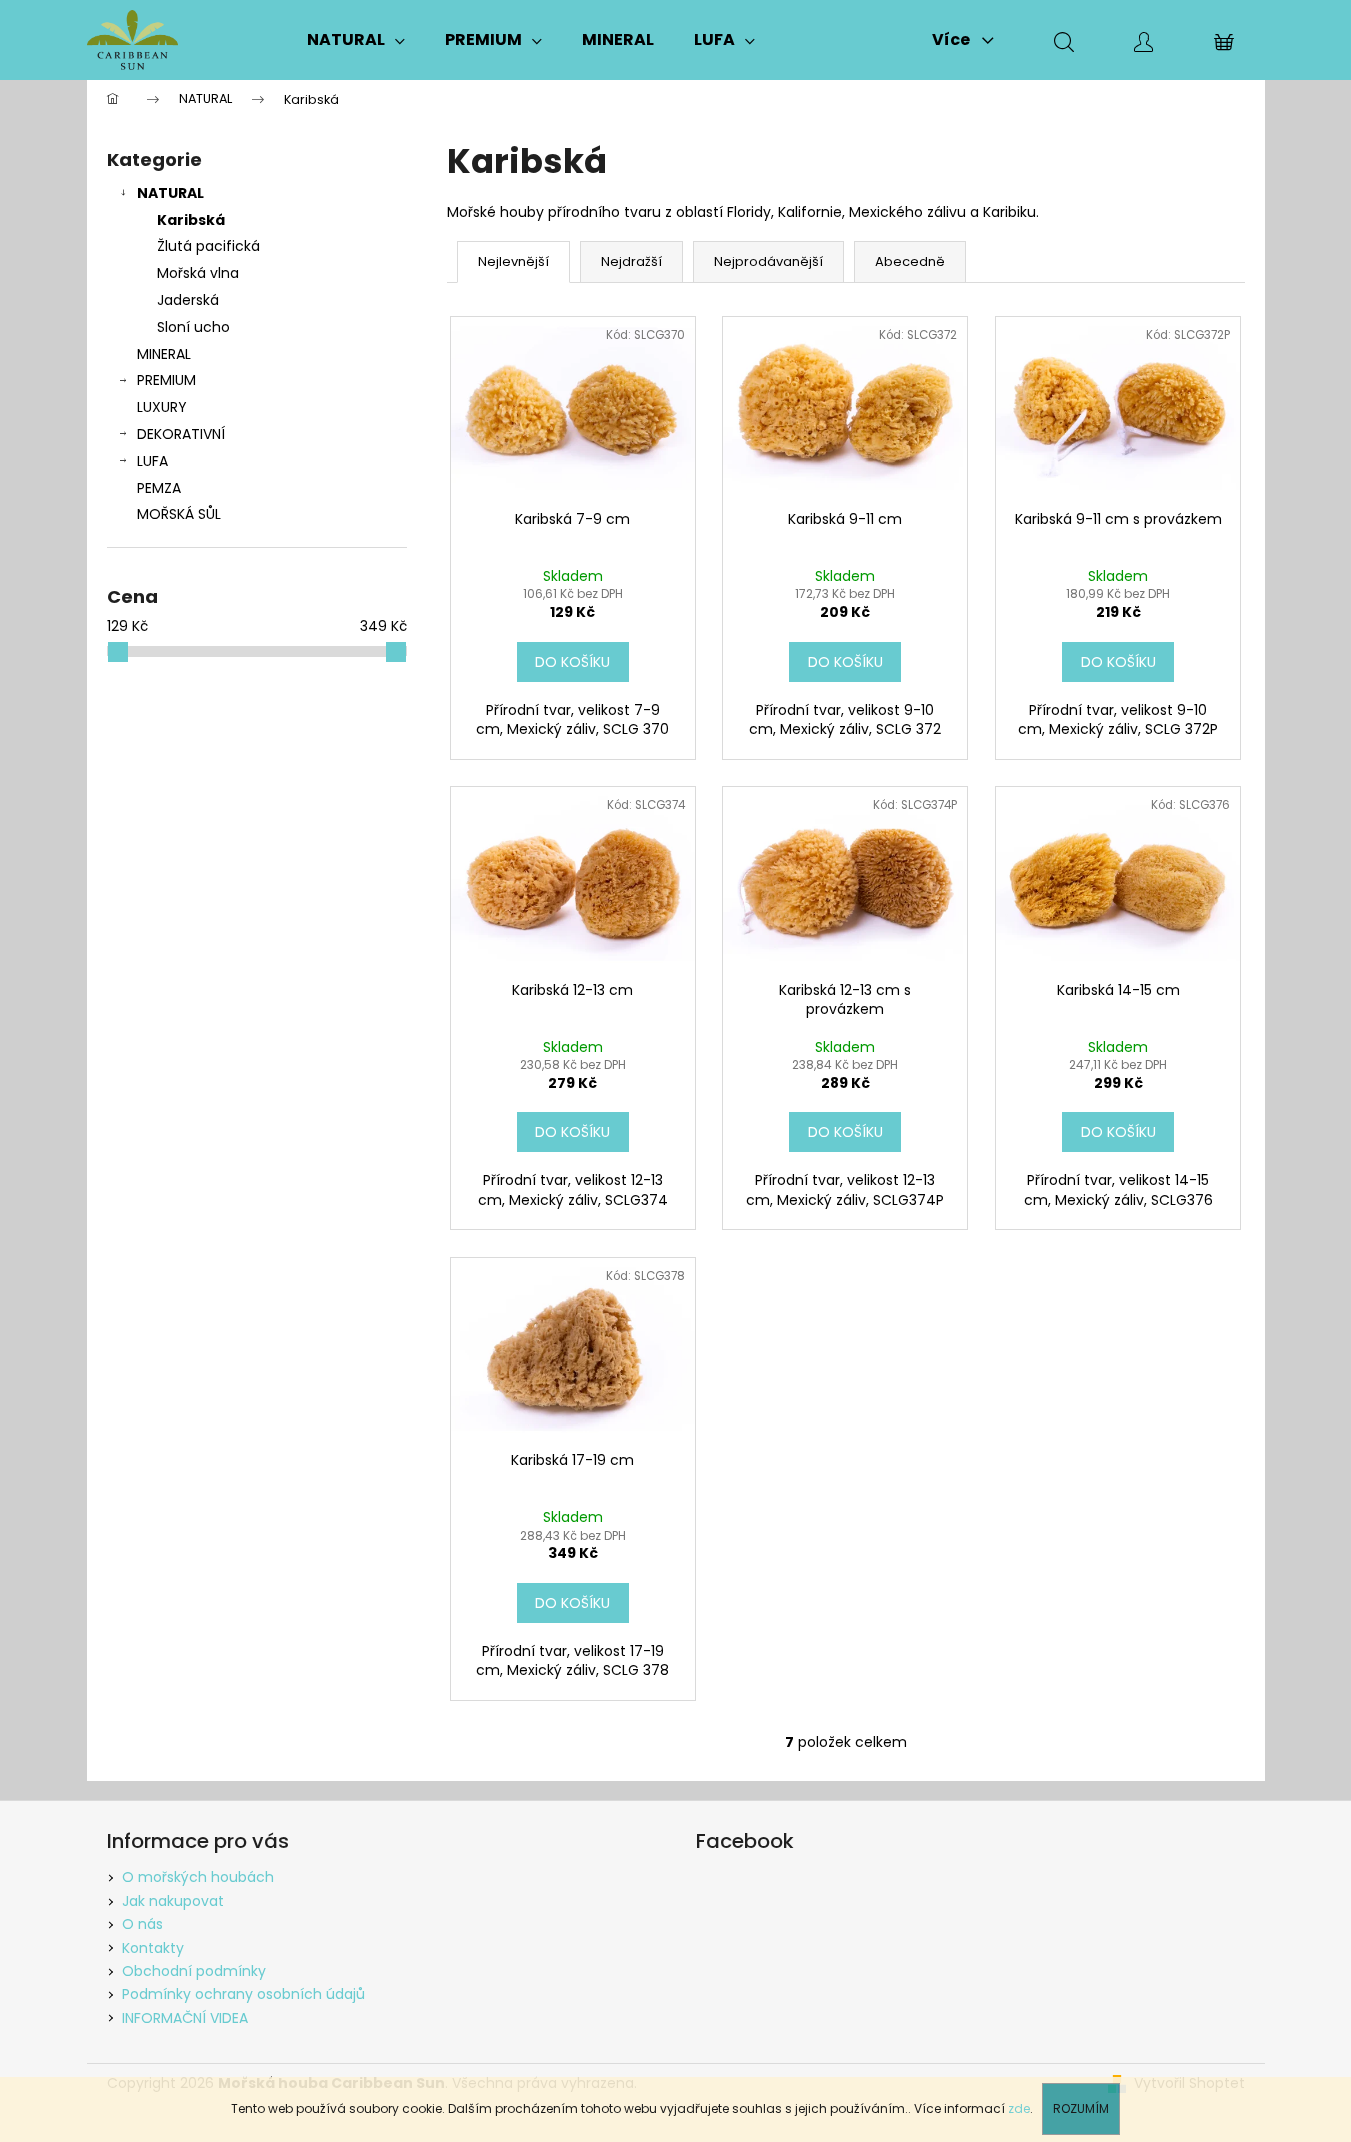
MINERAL (164, 354)
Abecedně (910, 261)
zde (1019, 2108)
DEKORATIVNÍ (181, 434)
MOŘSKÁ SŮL (179, 514)
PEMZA (159, 488)
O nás (142, 1924)
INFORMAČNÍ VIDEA (185, 2018)
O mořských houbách (198, 1877)
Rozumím (1081, 2108)
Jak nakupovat (173, 1901)
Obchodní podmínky (194, 1971)
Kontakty (153, 1948)
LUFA (152, 461)
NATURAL (170, 193)
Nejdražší (631, 261)
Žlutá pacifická (208, 246)
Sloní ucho (193, 327)
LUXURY (162, 407)
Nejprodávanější (768, 261)
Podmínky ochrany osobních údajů (243, 1994)
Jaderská (188, 300)
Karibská (191, 220)
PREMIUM (166, 380)
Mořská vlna (198, 273)
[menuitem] (356, 40)
